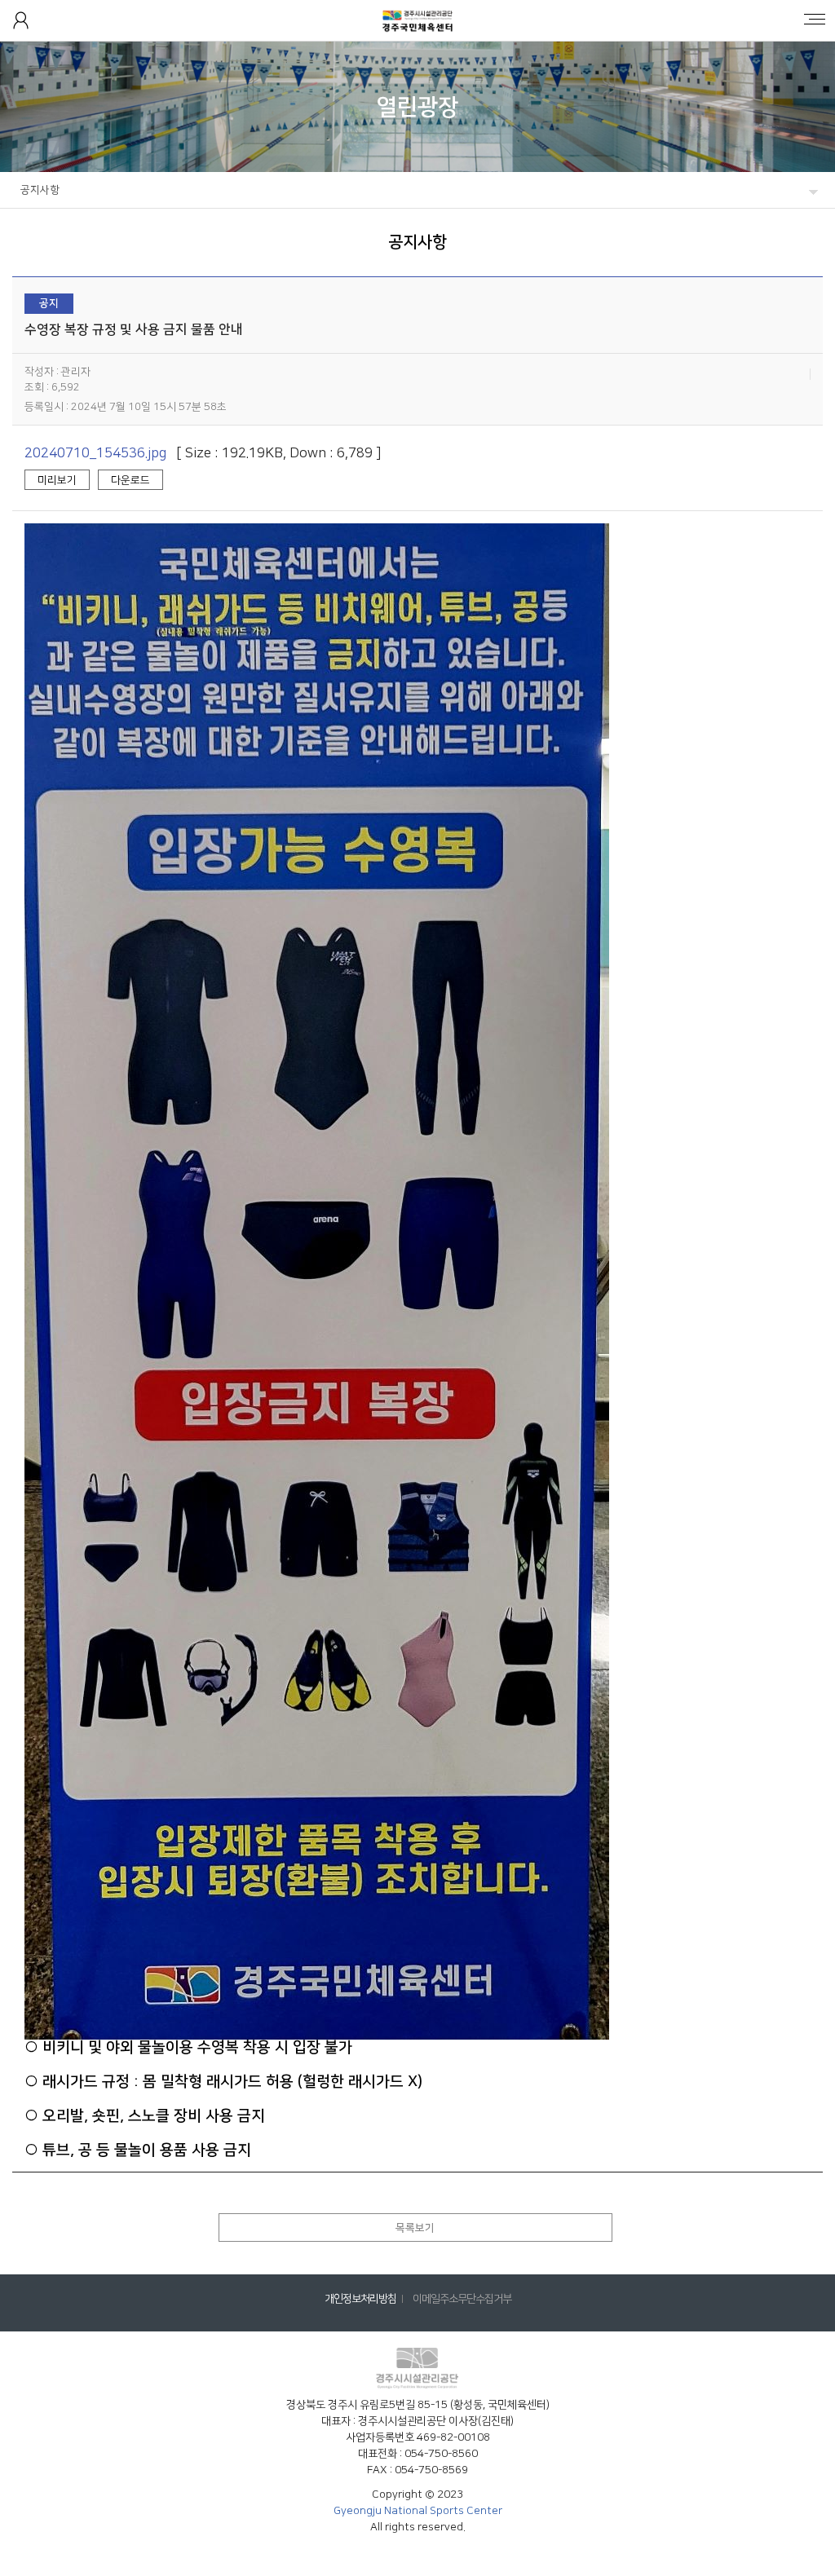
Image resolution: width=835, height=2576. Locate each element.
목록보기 (415, 2228)
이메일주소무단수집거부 (462, 2299)
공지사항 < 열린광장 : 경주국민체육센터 (418, 20)
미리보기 (57, 480)
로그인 (20, 20)
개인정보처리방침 (360, 2299)
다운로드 (130, 480)
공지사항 (40, 190)
